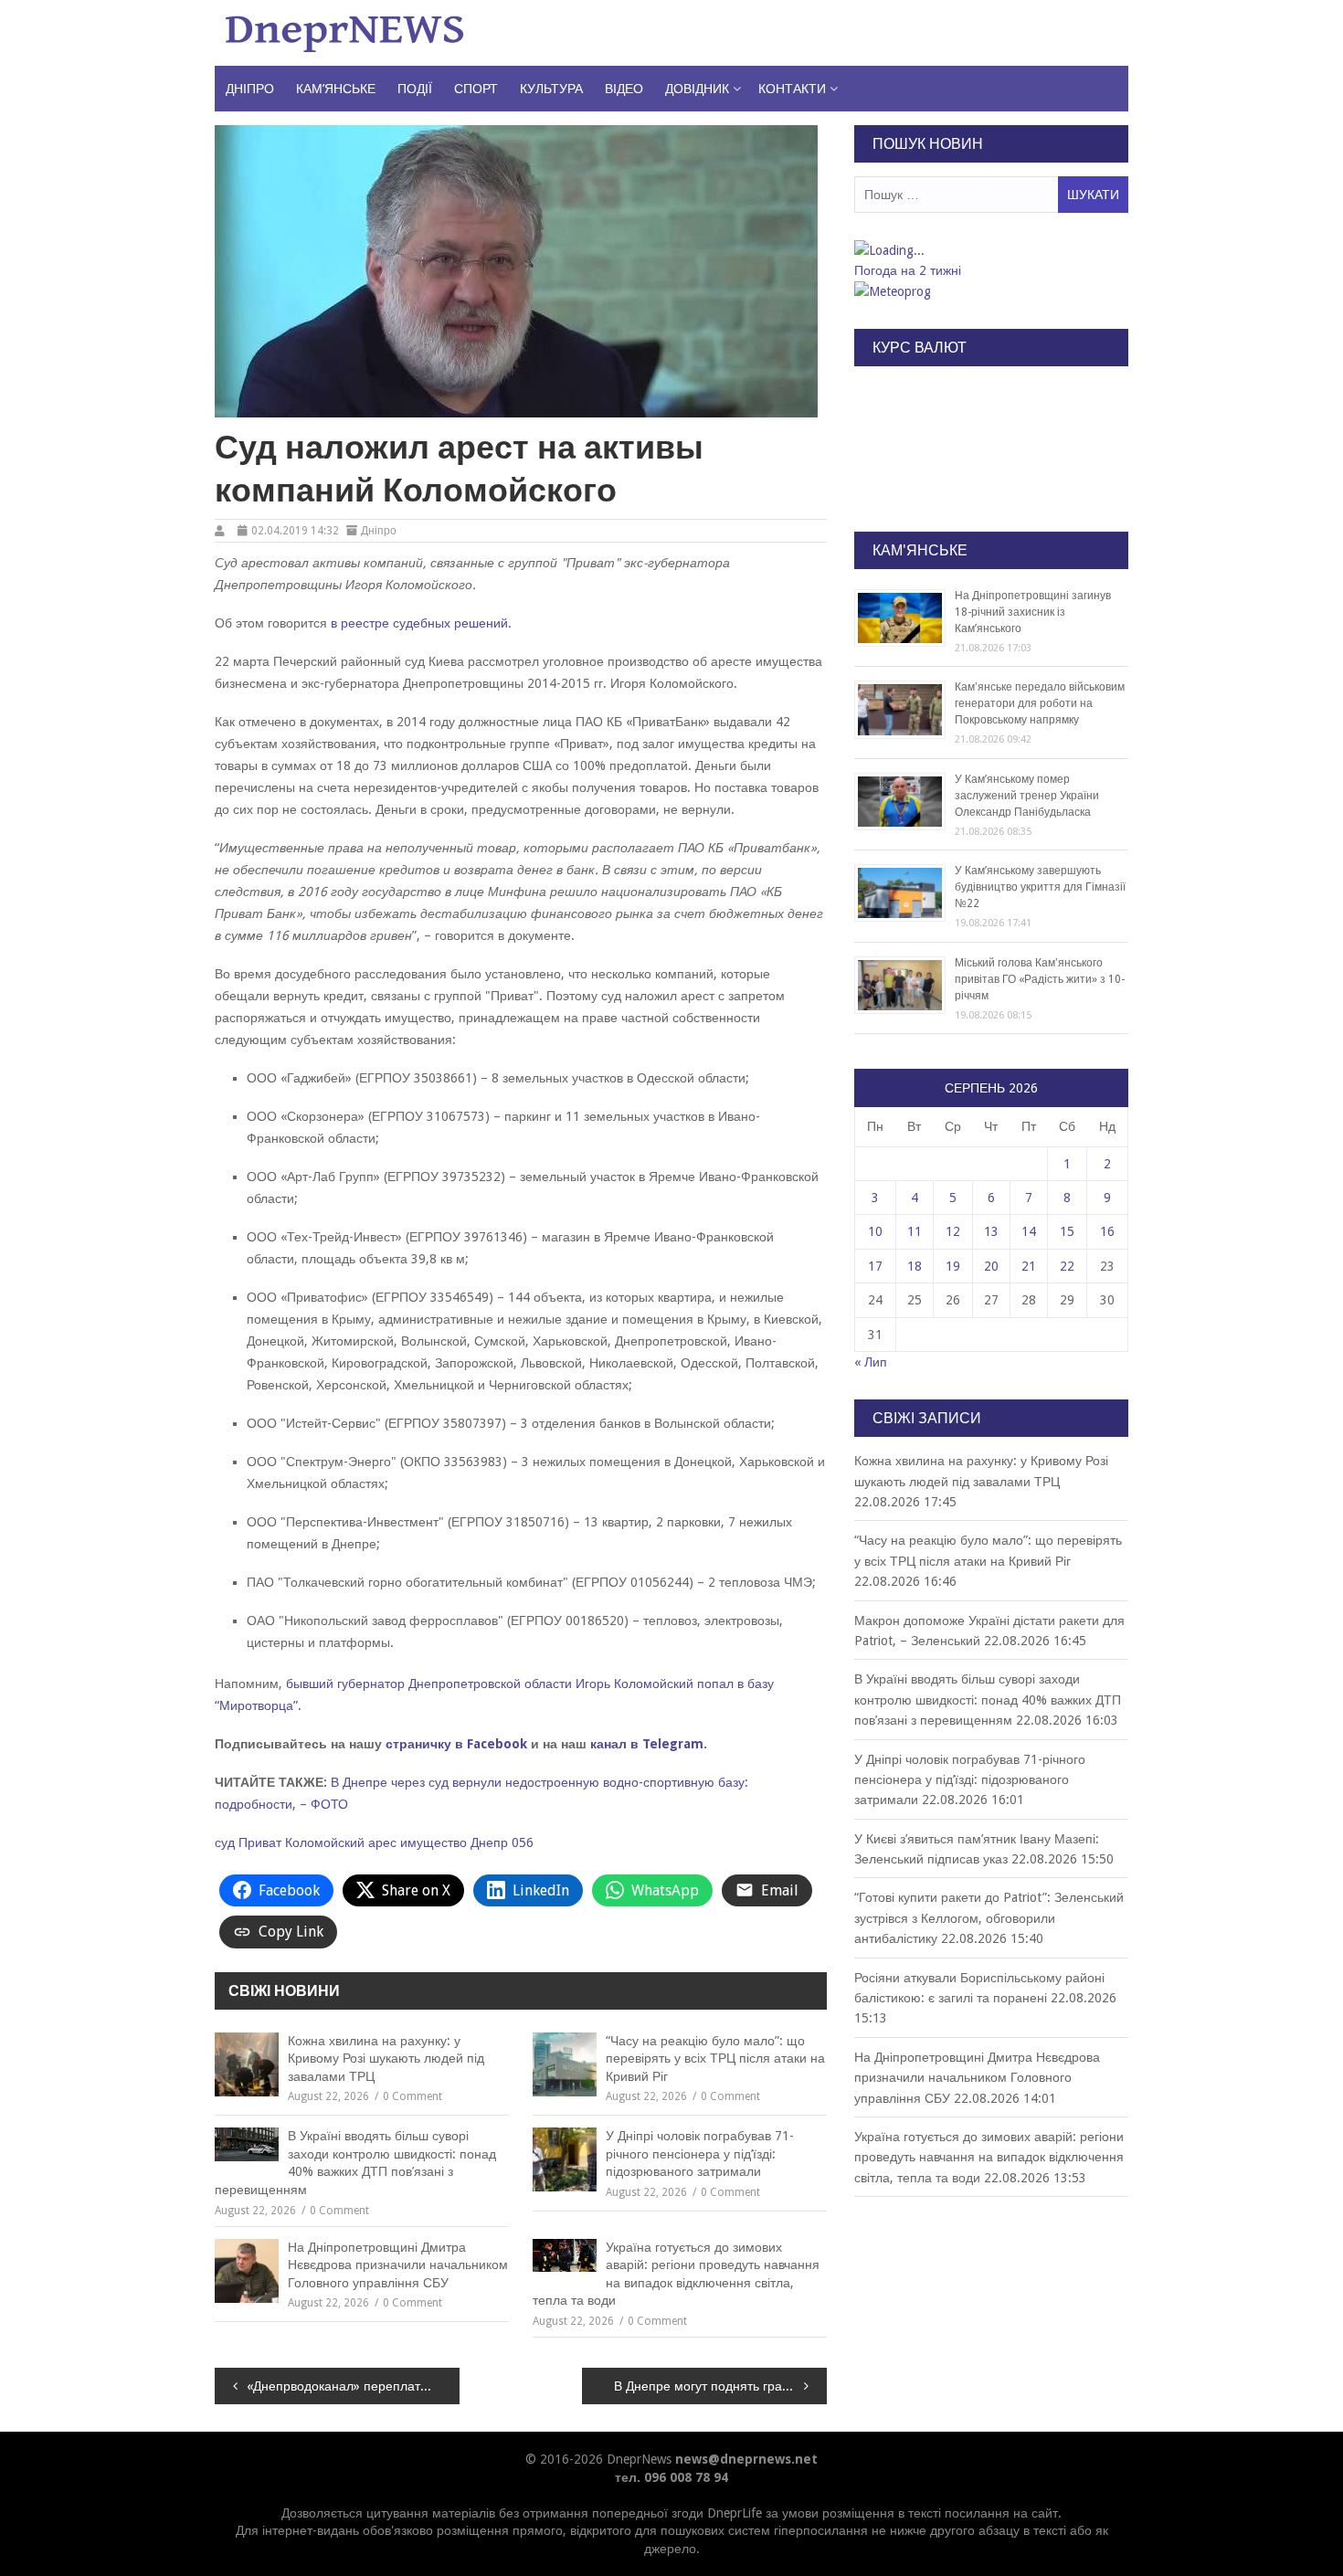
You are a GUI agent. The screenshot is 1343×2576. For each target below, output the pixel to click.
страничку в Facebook (456, 1744)
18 (915, 1266)
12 (953, 1231)
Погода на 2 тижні (908, 270)
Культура (551, 89)
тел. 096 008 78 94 (671, 2477)
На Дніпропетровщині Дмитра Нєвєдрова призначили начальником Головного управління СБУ (398, 2265)
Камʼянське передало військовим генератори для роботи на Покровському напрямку (1040, 703)
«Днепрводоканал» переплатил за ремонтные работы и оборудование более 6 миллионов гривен (353, 2386)
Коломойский (325, 1842)
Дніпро (250, 89)
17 (875, 1266)
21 (1029, 1266)
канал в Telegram (647, 1744)
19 (953, 1266)
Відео (624, 89)
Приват (260, 1842)
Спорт (476, 89)
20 (991, 1266)
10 (875, 1231)
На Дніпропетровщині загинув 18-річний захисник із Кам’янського (1033, 612)
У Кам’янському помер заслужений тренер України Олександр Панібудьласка (1027, 796)
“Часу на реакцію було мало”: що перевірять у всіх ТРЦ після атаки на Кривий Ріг (715, 2059)
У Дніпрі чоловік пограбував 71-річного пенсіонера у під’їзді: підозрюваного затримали (700, 2154)
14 (1029, 1231)
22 (1067, 1266)
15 (1067, 1231)
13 (991, 1231)
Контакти (792, 89)
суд (225, 1842)
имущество (434, 1842)
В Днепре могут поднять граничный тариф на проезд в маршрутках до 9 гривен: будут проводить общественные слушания (720, 2386)
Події (415, 89)
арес (382, 1842)
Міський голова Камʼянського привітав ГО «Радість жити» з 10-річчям (1040, 979)
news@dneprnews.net (746, 2459)
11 (915, 1231)
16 (1107, 1231)
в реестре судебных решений (419, 623)
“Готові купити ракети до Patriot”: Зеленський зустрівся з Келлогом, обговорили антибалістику (989, 1918)
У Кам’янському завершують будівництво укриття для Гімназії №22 (1040, 887)
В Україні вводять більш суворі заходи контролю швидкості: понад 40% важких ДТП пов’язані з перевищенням (355, 2163)
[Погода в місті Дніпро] (990, 250)
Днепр (489, 1842)
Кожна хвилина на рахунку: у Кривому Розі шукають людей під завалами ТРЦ (386, 2059)
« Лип (871, 1362)
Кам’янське (336, 89)
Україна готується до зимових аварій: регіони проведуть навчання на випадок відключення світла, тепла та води (676, 2274)
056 (523, 1842)
